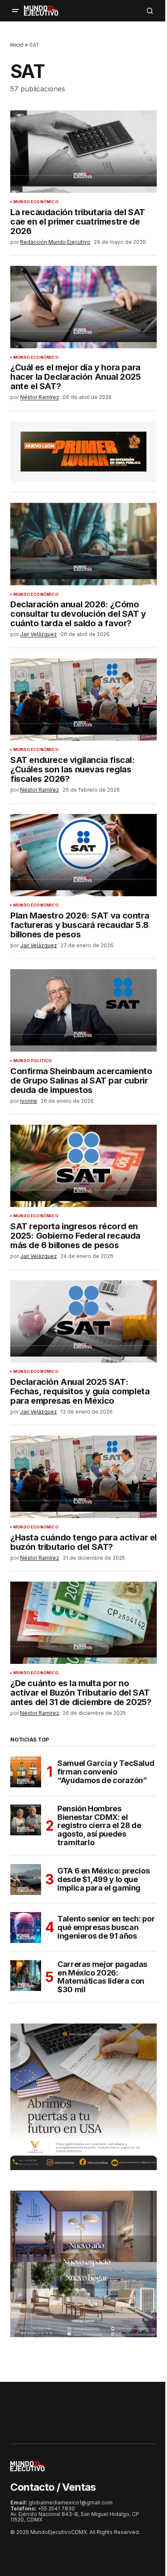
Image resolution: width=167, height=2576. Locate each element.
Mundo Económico (36, 202)
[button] (15, 11)
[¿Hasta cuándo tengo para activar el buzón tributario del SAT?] (83, 1477)
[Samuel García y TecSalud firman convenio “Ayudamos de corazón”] (26, 1772)
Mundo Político (33, 1061)
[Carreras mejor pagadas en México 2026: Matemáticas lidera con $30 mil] (26, 1976)
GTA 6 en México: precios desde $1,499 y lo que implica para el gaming (103, 1879)
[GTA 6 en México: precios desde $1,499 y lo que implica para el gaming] (26, 1879)
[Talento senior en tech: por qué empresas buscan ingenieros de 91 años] (26, 1927)
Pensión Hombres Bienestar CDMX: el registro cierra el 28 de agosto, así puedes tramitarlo (99, 1826)
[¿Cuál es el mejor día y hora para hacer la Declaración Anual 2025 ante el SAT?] (83, 307)
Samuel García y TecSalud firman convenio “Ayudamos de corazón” (106, 1772)
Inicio (17, 45)
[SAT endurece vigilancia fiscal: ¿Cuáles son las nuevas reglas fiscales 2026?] (83, 700)
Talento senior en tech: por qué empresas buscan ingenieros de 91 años (106, 1927)
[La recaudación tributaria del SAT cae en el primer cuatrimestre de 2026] (83, 151)
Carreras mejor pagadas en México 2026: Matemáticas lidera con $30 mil (102, 1977)
